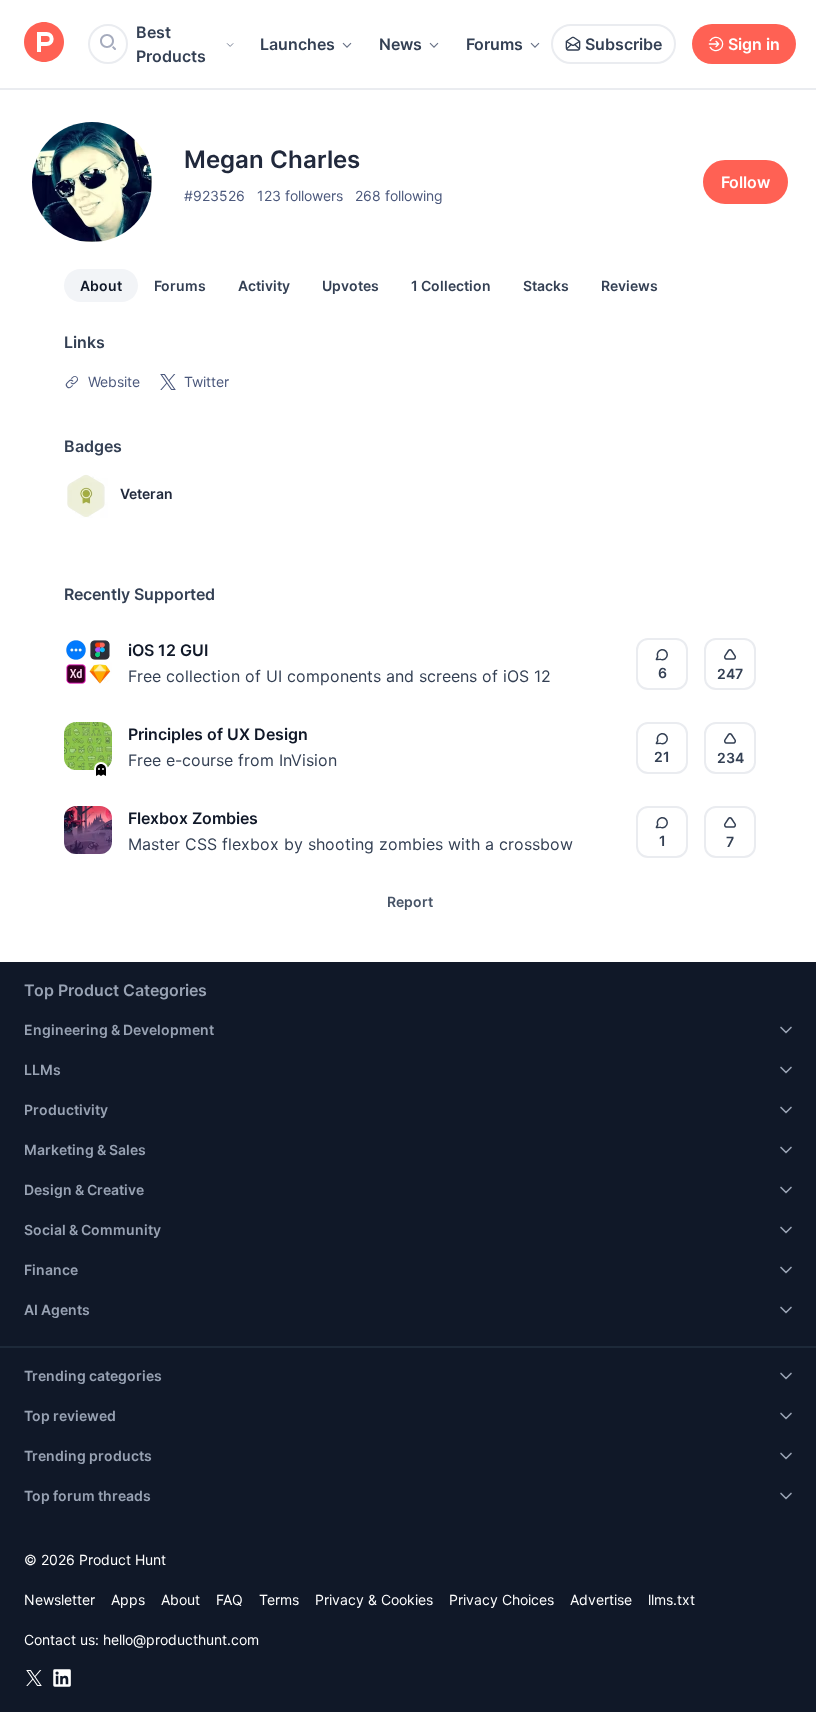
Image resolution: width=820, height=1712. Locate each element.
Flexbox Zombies (193, 818)
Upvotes (350, 285)
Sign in (754, 44)
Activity (264, 285)
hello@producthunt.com (181, 1639)
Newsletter (59, 1599)
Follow (745, 182)
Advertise (601, 1599)
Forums (494, 44)
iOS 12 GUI (168, 650)
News (400, 44)
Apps (128, 1599)
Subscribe (623, 44)
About (101, 285)
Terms (279, 1599)
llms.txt (671, 1599)
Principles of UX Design (218, 734)
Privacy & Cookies (374, 1599)
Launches (297, 44)
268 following (399, 195)
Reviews (629, 285)
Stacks (546, 285)
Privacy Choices (501, 1599)
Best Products (171, 44)
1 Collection (451, 285)
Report (410, 901)
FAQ (229, 1599)
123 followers (300, 195)
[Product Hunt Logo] (44, 43)
